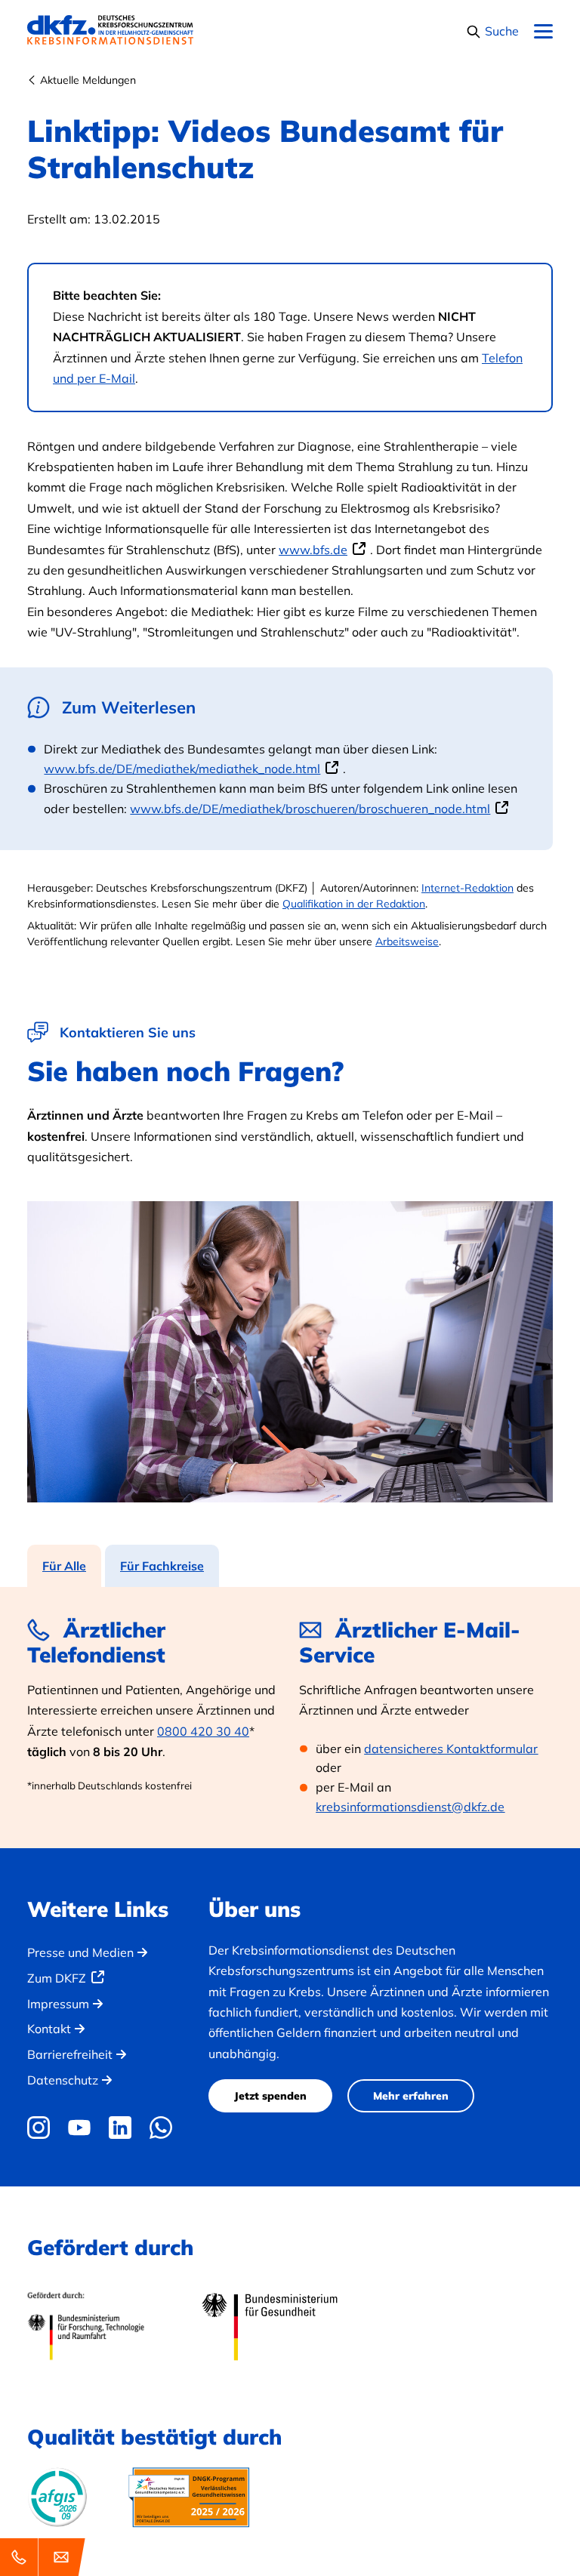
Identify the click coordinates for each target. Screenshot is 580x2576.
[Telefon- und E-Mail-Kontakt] (45, 2557)
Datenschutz (63, 2080)
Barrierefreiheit (70, 2054)
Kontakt (49, 2029)
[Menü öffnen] (543, 32)
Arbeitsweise (407, 941)
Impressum (58, 2004)
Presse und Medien (80, 1952)
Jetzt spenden (270, 2096)
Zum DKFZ (57, 1978)
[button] (492, 31)
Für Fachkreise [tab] (162, 1566)
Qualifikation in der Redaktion (354, 904)
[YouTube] (79, 2128)
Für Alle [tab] (64, 1566)
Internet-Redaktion (467, 888)
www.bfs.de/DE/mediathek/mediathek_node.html (182, 769)
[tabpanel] (290, 1718)
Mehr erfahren (411, 2096)
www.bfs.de (313, 550)
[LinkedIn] (120, 2128)
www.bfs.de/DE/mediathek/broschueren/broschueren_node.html (310, 809)
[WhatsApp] (161, 2128)
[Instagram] (42, 2128)
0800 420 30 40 (203, 1731)
